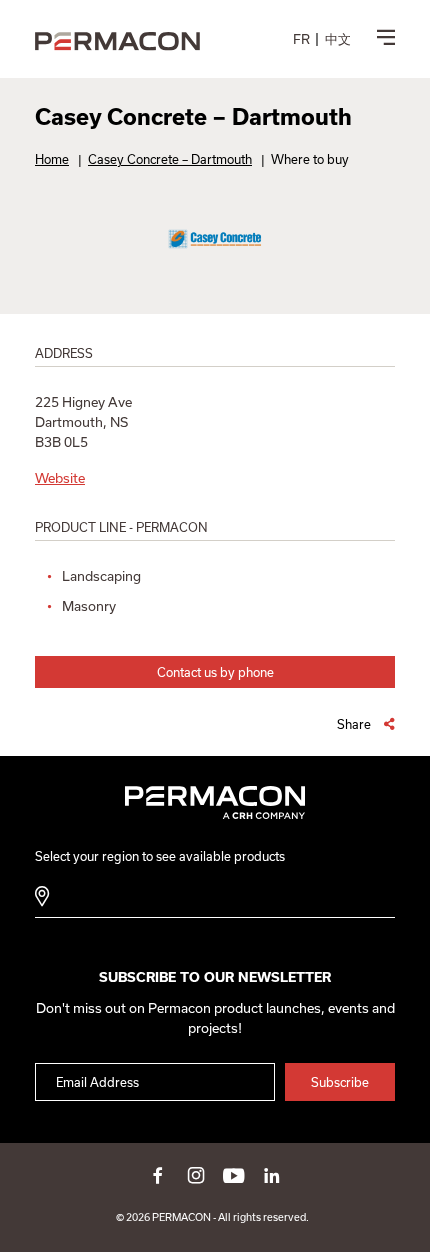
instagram (196, 1175)
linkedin (272, 1175)
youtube (234, 1175)
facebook (158, 1175)
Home (52, 159)
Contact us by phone (215, 672)
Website (60, 478)
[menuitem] (301, 39)
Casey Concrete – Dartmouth (170, 159)
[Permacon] (117, 42)
